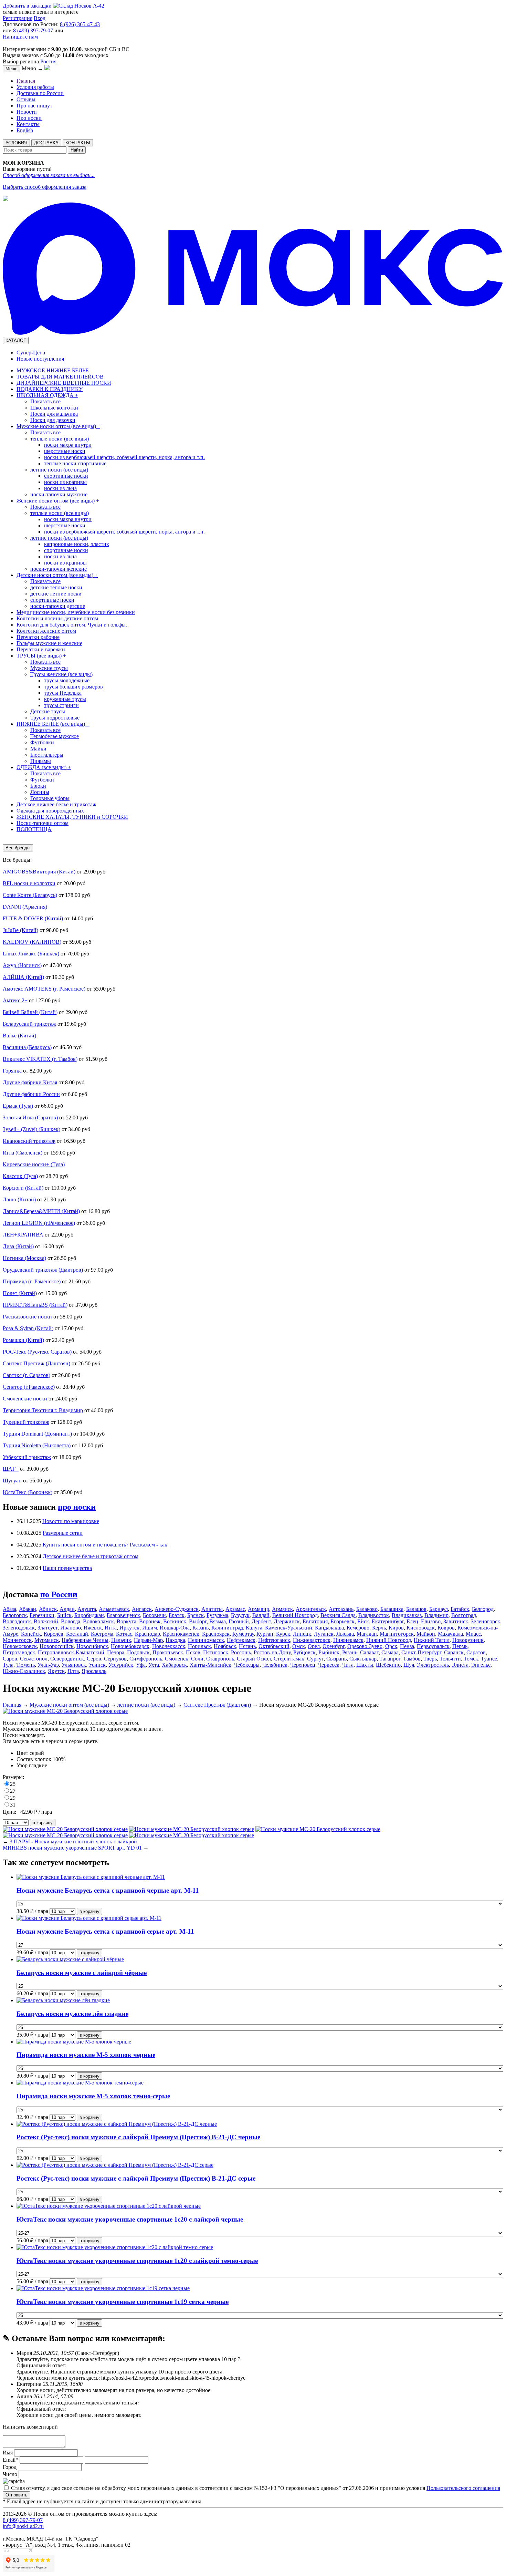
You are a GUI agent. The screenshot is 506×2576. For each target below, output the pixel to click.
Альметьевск (114, 1609)
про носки (77, 1507)
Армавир (259, 1609)
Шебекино (388, 1665)
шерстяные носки (65, 451)
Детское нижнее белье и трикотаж (56, 804)
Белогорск (15, 1615)
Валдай (261, 1615)
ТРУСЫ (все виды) (41, 656)
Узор (22, 1765)
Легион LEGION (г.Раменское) (39, 1223)
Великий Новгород (295, 1615)
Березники (42, 1615)
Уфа (141, 1665)
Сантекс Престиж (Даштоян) (36, 1363)
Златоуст (48, 1628)
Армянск (282, 1609)
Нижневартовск (312, 1640)
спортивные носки (66, 476)
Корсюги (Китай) (23, 1188)
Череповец (303, 1665)
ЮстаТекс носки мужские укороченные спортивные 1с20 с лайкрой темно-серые (137, 2261)
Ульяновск (74, 1665)
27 (13, 1791)
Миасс (473, 1634)
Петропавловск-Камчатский (71, 1652)
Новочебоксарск (130, 1646)
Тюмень (25, 1665)
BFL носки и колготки (29, 883)
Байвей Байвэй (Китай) (30, 1012)
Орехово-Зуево (365, 1646)
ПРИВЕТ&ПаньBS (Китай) (35, 1305)
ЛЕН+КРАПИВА (23, 1235)
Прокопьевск (168, 1652)
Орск (391, 1646)
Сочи (197, 1659)
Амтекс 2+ (15, 1000)
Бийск (64, 1615)
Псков (193, 1652)
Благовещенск (123, 1615)
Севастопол (34, 1659)
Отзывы (26, 99)
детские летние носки (56, 594)
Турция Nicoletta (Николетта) (37, 1445)
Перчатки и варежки (41, 649)
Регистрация (18, 18)
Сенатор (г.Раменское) (29, 1387)
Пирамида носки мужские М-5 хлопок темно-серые (93, 2096)
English (25, 130)
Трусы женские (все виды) (61, 674)
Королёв (54, 1634)
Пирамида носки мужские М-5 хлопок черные (86, 2055)
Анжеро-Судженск (177, 1609)
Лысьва (345, 1634)
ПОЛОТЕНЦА (34, 829)
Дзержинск (287, 1621)
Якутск (56, 1671)
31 (13, 1805)
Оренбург (334, 1646)
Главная (26, 81)
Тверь (430, 1659)
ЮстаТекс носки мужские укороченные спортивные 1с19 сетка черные (123, 2302)
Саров (10, 1659)
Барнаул (439, 1609)
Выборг (198, 1621)
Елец (412, 1621)
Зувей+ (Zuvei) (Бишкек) (31, 1129)
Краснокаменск (181, 1634)
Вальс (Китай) (19, 1036)
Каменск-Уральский (289, 1628)
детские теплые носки (56, 587)
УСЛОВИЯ (16, 143)
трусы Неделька (63, 693)
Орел (314, 1646)
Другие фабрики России (31, 1094)
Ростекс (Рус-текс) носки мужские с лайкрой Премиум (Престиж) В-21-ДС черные (138, 2137)
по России (59, 1594)
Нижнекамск (348, 1640)
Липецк (302, 1634)
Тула (8, 1665)
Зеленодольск (19, 1628)
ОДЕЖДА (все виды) (44, 767)
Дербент (261, 1621)
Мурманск (47, 1640)
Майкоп (426, 1634)
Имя (8, 2453)
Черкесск (329, 1665)
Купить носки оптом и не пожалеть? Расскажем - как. (106, 1545)
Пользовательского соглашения (463, 2488)
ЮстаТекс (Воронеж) (28, 1492)
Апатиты (212, 1609)
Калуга (254, 1628)
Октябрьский (274, 1646)
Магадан (367, 1634)
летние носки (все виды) (59, 470)
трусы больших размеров (73, 687)
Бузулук (240, 1615)
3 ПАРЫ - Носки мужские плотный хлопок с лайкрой (73, 1842)
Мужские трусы (49, 668)
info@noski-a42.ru (23, 2526)
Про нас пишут (34, 106)
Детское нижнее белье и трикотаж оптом (91, 1556)
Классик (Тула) (20, 1176)
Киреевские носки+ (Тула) (34, 1164)
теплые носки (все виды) (60, 439)
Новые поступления (40, 359)
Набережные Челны (85, 1640)
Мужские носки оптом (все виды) (58, 426)
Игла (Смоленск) (23, 1153)
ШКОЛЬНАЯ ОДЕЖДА (47, 395)
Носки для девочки (53, 420)
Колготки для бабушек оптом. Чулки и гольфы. (72, 625)
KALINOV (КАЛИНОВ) (32, 942)
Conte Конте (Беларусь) (30, 895)
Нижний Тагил (432, 1640)
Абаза (9, 1609)
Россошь (241, 1652)
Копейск (31, 1634)
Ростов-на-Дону (272, 1652)
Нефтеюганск (274, 1640)
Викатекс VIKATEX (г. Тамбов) (40, 1059)
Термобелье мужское (55, 736)
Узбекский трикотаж (27, 1457)
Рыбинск (329, 1652)
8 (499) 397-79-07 (33, 30)
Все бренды (18, 848)
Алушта (87, 1609)
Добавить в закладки (27, 6)
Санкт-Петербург (421, 1652)
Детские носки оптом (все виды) (57, 575)
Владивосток (374, 1615)
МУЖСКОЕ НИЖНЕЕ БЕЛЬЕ (53, 370)
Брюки (38, 786)
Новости (27, 112)
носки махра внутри (68, 445)
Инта (111, 1628)
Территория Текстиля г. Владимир (43, 1410)
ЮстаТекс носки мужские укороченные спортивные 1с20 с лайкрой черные (130, 2219)
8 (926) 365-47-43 (80, 24)
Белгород (483, 1609)
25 (13, 1784)
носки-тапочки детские (58, 606)
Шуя (409, 1665)
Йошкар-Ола (175, 1628)
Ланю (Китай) (19, 1199)
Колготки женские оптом (46, 631)
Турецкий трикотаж (26, 1422)
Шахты (365, 1665)
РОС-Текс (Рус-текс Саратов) (37, 1352)
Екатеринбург (388, 1621)
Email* (10, 2460)
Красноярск (216, 1634)
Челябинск (275, 1665)
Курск (283, 1634)
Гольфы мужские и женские (49, 643)
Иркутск (129, 1628)
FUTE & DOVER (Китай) (33, 918)
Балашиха (392, 1609)
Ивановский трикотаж (29, 1141)
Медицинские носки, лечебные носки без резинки (76, 612)
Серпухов (115, 1659)
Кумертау (243, 1634)
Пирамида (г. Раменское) (32, 1281)
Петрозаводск (19, 1652)
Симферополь (146, 1659)
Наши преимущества (67, 1568)
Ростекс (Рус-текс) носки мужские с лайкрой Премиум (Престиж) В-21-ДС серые (136, 2178)
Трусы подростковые (55, 718)
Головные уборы (50, 798)
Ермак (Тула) (18, 1106)
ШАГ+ (11, 1469)
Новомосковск (20, 1646)
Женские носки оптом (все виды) (58, 501)
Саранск (454, 1652)
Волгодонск (17, 1621)
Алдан (67, 1609)
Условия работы (35, 87)
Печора (116, 1652)
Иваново (71, 1628)
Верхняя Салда (338, 1615)
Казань (201, 1628)
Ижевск (93, 1628)
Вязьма (218, 1621)
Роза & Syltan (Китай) (28, 1328)
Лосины (40, 792)
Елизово (431, 1621)
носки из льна (60, 488)
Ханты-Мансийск (210, 1665)
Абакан (28, 1609)
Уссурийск (121, 1665)
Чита (348, 1665)
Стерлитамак (289, 1659)
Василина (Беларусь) (27, 1047)
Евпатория (315, 1621)
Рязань (350, 1652)
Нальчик (121, 1640)
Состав (25, 1759)
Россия (48, 61)
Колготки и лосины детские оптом (57, 618)
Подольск (138, 1652)
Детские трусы (48, 711)
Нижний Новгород (389, 1640)
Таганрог (390, 1659)
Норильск (199, 1646)
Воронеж (150, 1621)
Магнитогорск (397, 1634)
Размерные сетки (63, 1533)
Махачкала (450, 1634)
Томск (471, 1659)
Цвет (22, 1753)
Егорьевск (342, 1621)
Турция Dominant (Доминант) (37, 1434)
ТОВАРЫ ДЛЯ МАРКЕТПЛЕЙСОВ (60, 377)
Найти (77, 150)
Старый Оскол (254, 1659)
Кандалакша (329, 1628)
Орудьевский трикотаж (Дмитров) (43, 1270)
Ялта (73, 1671)
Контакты (28, 124)
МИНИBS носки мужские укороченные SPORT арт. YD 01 (72, 1848)
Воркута (126, 1621)
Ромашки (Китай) (23, 1340)
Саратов (476, 1652)
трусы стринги (61, 705)
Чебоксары (247, 1665)
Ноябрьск (225, 1646)
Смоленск (177, 1659)
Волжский (46, 1621)
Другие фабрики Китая (30, 1082)
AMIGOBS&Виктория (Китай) (39, 872)
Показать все (45, 401)
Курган (265, 1634)
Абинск (48, 1609)
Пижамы (41, 761)
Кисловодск (421, 1628)
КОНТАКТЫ (78, 143)
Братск (177, 1615)
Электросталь (433, 1665)
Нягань (247, 1646)
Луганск (324, 1634)
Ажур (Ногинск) (22, 965)
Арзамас (235, 1609)
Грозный (239, 1621)
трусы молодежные (67, 680)
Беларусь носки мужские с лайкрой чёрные (82, 1973)
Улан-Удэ (48, 1665)
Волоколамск (98, 1621)
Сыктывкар (363, 1659)
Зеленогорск (486, 1621)
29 (13, 1798)
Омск (299, 1646)
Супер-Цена (31, 353)
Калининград (227, 1628)
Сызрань (336, 1659)
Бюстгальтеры (47, 755)
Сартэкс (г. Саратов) (27, 1375)
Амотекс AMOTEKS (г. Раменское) (44, 989)
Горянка (12, 1071)
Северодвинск (67, 1659)
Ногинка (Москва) (24, 1258)
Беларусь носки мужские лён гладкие (72, 2014)
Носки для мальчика (54, 414)
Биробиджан (89, 1615)
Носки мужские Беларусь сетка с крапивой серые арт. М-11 (105, 1931)
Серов (94, 1659)
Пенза (407, 1646)
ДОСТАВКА (46, 143)
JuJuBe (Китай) (20, 930)
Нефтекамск (241, 1640)
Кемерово (358, 1628)
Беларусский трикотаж (29, 1024)
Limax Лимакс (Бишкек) (31, 954)
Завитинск (456, 1621)
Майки (38, 749)
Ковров (446, 1628)
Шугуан (12, 1481)
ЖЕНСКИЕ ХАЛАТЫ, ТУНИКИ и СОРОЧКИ (72, 817)
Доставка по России (40, 93)
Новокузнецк (468, 1640)
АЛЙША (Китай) (23, 977)
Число (10, 2474)
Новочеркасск (169, 1646)
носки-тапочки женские (59, 569)
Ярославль (94, 1671)
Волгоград (464, 1615)
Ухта (154, 1665)
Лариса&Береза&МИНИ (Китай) (41, 1211)
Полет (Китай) (20, 1293)
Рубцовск (304, 1652)
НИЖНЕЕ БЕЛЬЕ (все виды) (53, 724)
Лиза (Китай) (18, 1246)
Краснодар (147, 1634)
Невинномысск (206, 1640)
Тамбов (412, 1659)
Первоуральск (433, 1646)
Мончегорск (17, 1640)
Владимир (436, 1615)
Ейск (363, 1621)
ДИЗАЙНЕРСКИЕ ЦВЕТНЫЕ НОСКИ (64, 383)
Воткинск (175, 1621)
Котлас (124, 1634)
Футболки (42, 742)
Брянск (196, 1615)
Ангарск (142, 1609)
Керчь (379, 1628)
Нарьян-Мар (148, 1640)
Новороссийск (57, 1646)
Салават (369, 1652)
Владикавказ (407, 1615)
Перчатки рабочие (38, 637)
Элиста (460, 1665)
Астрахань (341, 1609)
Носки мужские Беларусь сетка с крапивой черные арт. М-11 (108, 1890)
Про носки (29, 118)
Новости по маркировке (71, 1521)
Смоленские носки (25, 1399)
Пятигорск (216, 1652)
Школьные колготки (54, 408)
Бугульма (217, 1615)
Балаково (367, 1609)
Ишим (150, 1628)
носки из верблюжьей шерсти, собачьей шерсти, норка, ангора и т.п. (124, 457)
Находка (175, 1640)
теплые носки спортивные (75, 463)
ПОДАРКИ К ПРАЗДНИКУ (50, 389)
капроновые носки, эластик (77, 544)
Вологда (71, 1621)
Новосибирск (92, 1646)
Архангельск (311, 1609)
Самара (390, 1652)
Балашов (416, 1609)
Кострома (102, 1634)
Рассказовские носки (27, 1317)
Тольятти (450, 1659)
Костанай (77, 1634)
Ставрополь (220, 1659)
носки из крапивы (65, 482)
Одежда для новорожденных (50, 811)
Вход (40, 18)
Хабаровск (174, 1665)
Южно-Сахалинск (24, 1671)
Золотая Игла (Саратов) (30, 1118)
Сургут (315, 1659)
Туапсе (489, 1659)
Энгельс (481, 1665)
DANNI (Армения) (25, 907)
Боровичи (154, 1615)
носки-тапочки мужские (59, 494)
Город (10, 2467)
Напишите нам (20, 37)
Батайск (460, 1609)
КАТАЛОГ (16, 340)
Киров (396, 1628)
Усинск (97, 1665)
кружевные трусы (65, 699)
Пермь (460, 1646)
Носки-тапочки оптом (43, 823)
